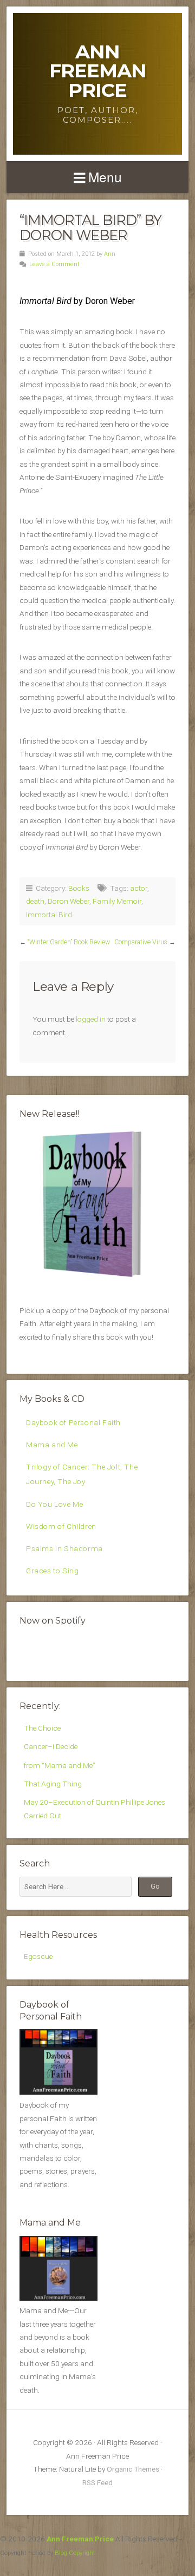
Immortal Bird (49, 915)
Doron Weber (69, 901)
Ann (110, 254)
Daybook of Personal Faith (73, 1422)
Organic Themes (133, 2469)
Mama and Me (52, 1445)
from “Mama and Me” (60, 1765)
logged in (91, 1019)
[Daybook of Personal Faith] (58, 2092)
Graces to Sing (52, 1571)
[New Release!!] (97, 1280)
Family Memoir (117, 901)
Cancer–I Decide (51, 1746)
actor (139, 888)
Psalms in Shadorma (64, 1548)
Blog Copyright (75, 2553)
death (35, 901)
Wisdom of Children (61, 1526)
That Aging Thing (53, 1784)
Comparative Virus (141, 942)
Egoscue (38, 1956)
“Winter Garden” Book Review (69, 942)
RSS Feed (97, 2482)
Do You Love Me (54, 1504)
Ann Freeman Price (98, 71)
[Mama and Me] (58, 2268)
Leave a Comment (54, 264)
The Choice (42, 1728)
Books (79, 888)
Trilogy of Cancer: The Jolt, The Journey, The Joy (82, 1474)
